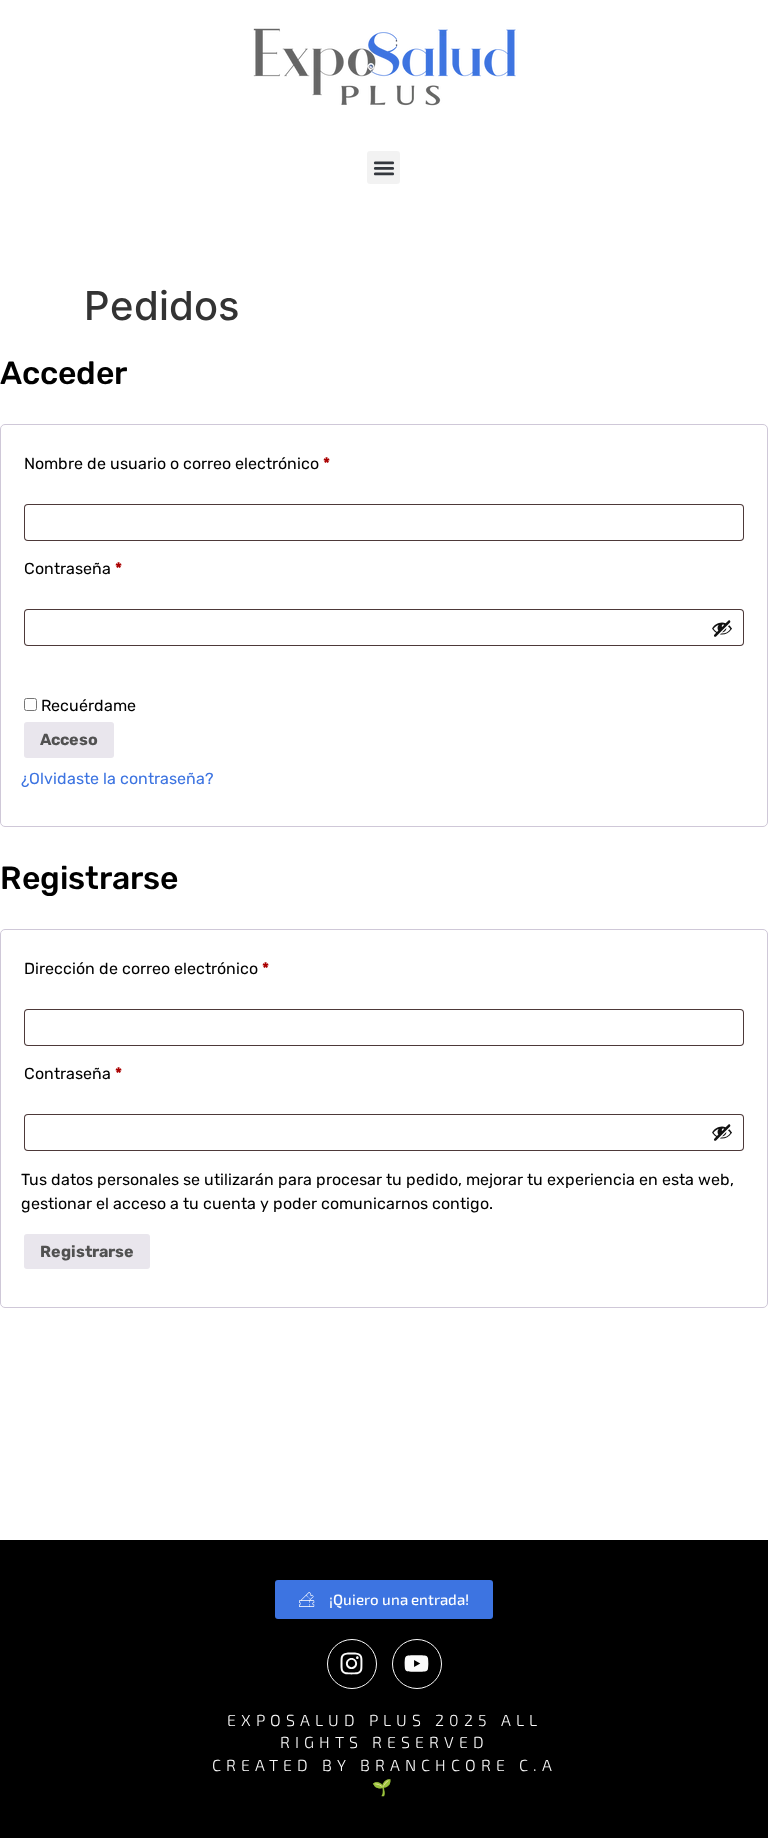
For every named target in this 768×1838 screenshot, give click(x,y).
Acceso (69, 739)
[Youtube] (417, 1664)
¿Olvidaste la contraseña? (117, 778)
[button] (383, 167)
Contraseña (113, 565)
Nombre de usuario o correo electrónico (217, 460)
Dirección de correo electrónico (187, 965)
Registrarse (87, 1251)
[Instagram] (352, 1664)
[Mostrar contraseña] (722, 628)
